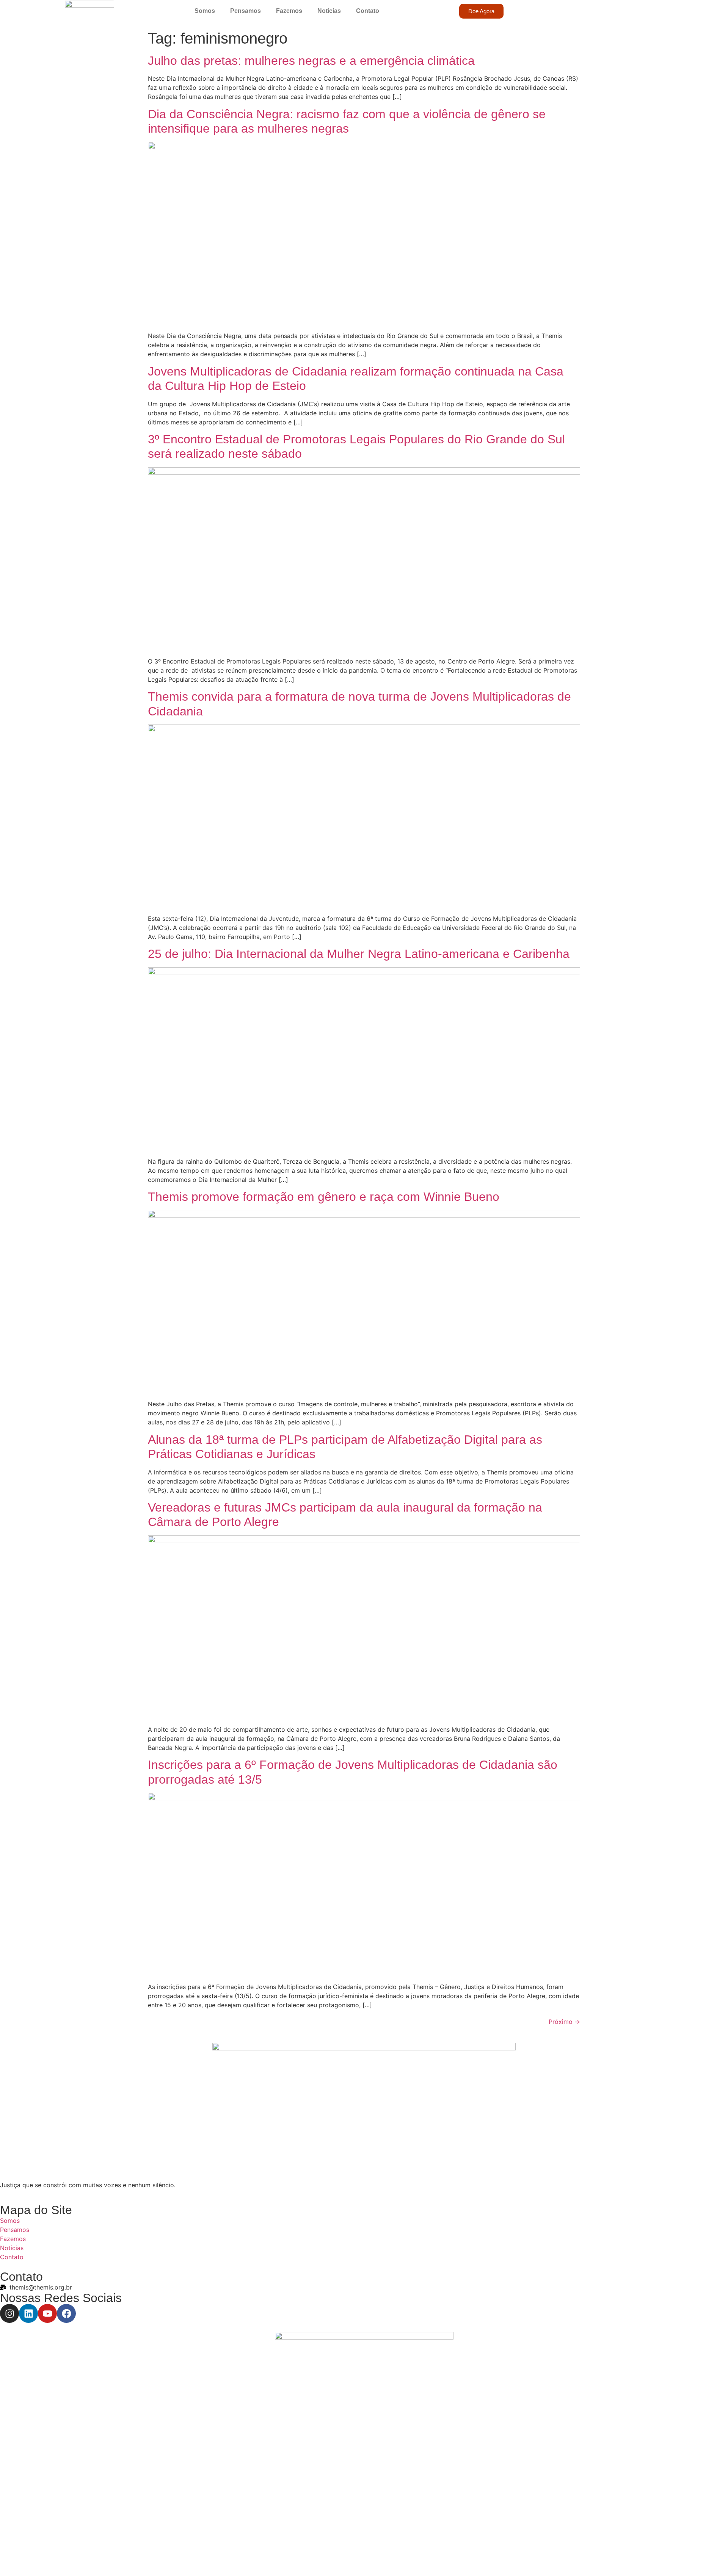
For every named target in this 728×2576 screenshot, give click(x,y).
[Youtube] (47, 2313)
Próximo (564, 2022)
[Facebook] (66, 2313)
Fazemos (289, 11)
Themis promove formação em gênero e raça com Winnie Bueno (324, 1197)
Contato (368, 11)
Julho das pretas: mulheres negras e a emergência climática (311, 61)
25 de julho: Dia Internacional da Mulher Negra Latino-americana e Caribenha (359, 954)
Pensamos (246, 11)
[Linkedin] (28, 2313)
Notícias (329, 11)
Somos (205, 11)
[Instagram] (9, 2313)
